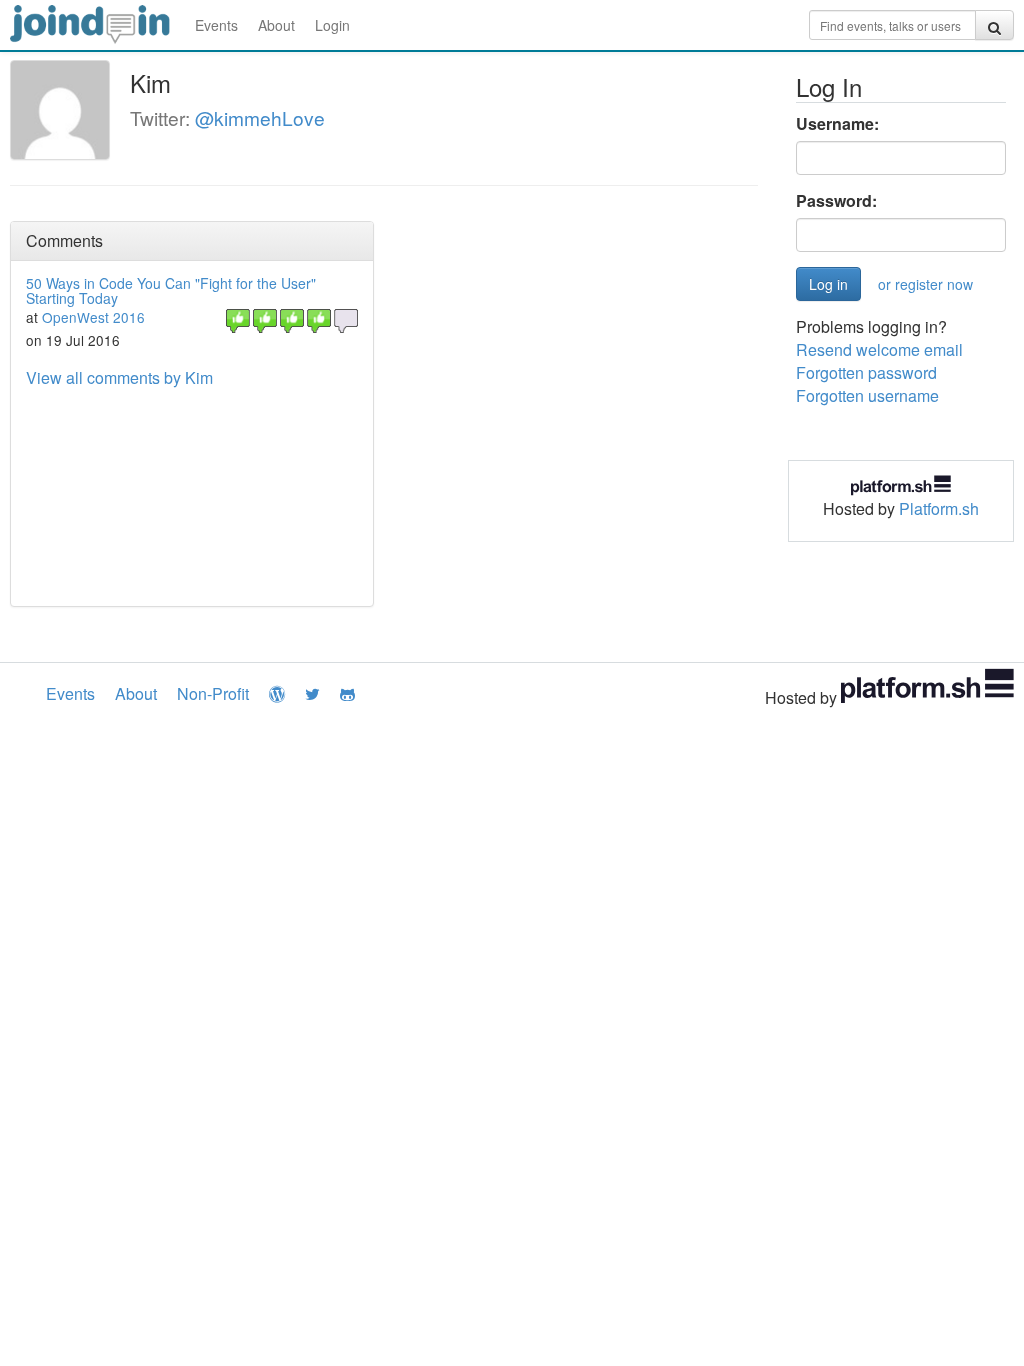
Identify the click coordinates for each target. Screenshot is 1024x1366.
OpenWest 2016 (93, 317)
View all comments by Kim (119, 377)
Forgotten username (867, 395)
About (276, 25)
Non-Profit (213, 693)
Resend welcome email (879, 349)
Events (216, 25)
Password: (836, 201)
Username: (837, 124)
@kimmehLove (260, 117)
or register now (925, 284)
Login (332, 25)
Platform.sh (939, 508)
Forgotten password (866, 372)
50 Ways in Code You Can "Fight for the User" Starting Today (171, 290)
